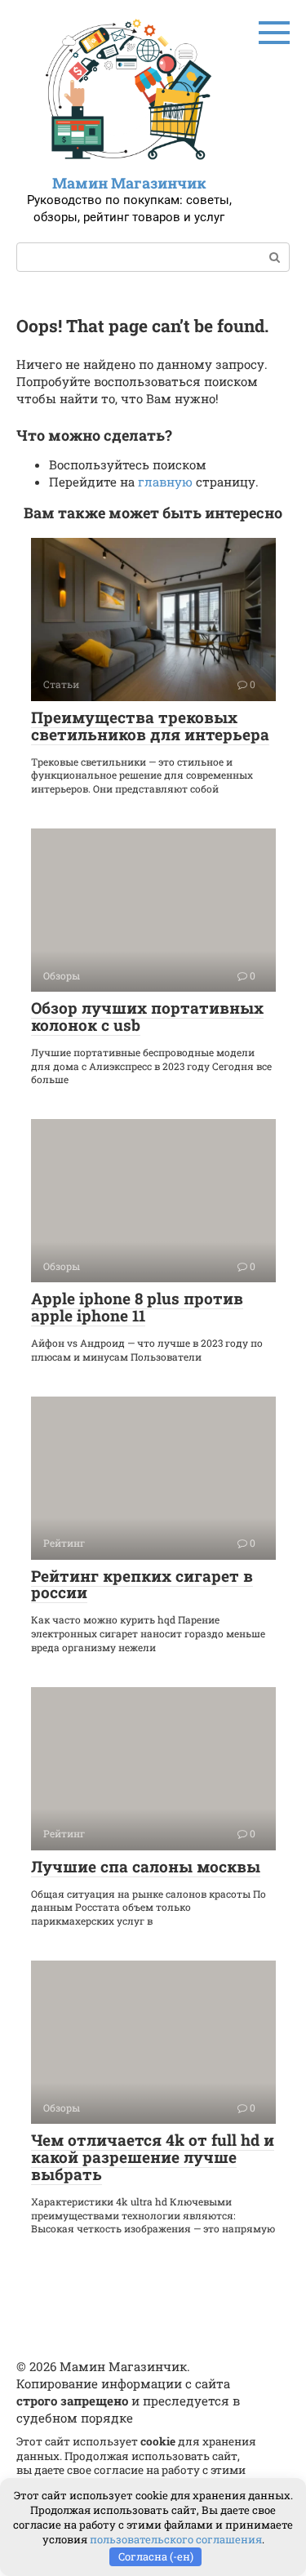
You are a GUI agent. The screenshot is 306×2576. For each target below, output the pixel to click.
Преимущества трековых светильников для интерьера (150, 726)
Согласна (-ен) (156, 2556)
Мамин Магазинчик (129, 183)
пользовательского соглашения (176, 2539)
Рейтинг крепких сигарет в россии (142, 1584)
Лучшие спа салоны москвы (146, 1866)
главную (165, 482)
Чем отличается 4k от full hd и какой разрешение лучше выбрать (153, 2157)
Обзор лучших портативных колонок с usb (147, 1016)
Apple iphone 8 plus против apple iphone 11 (137, 1307)
